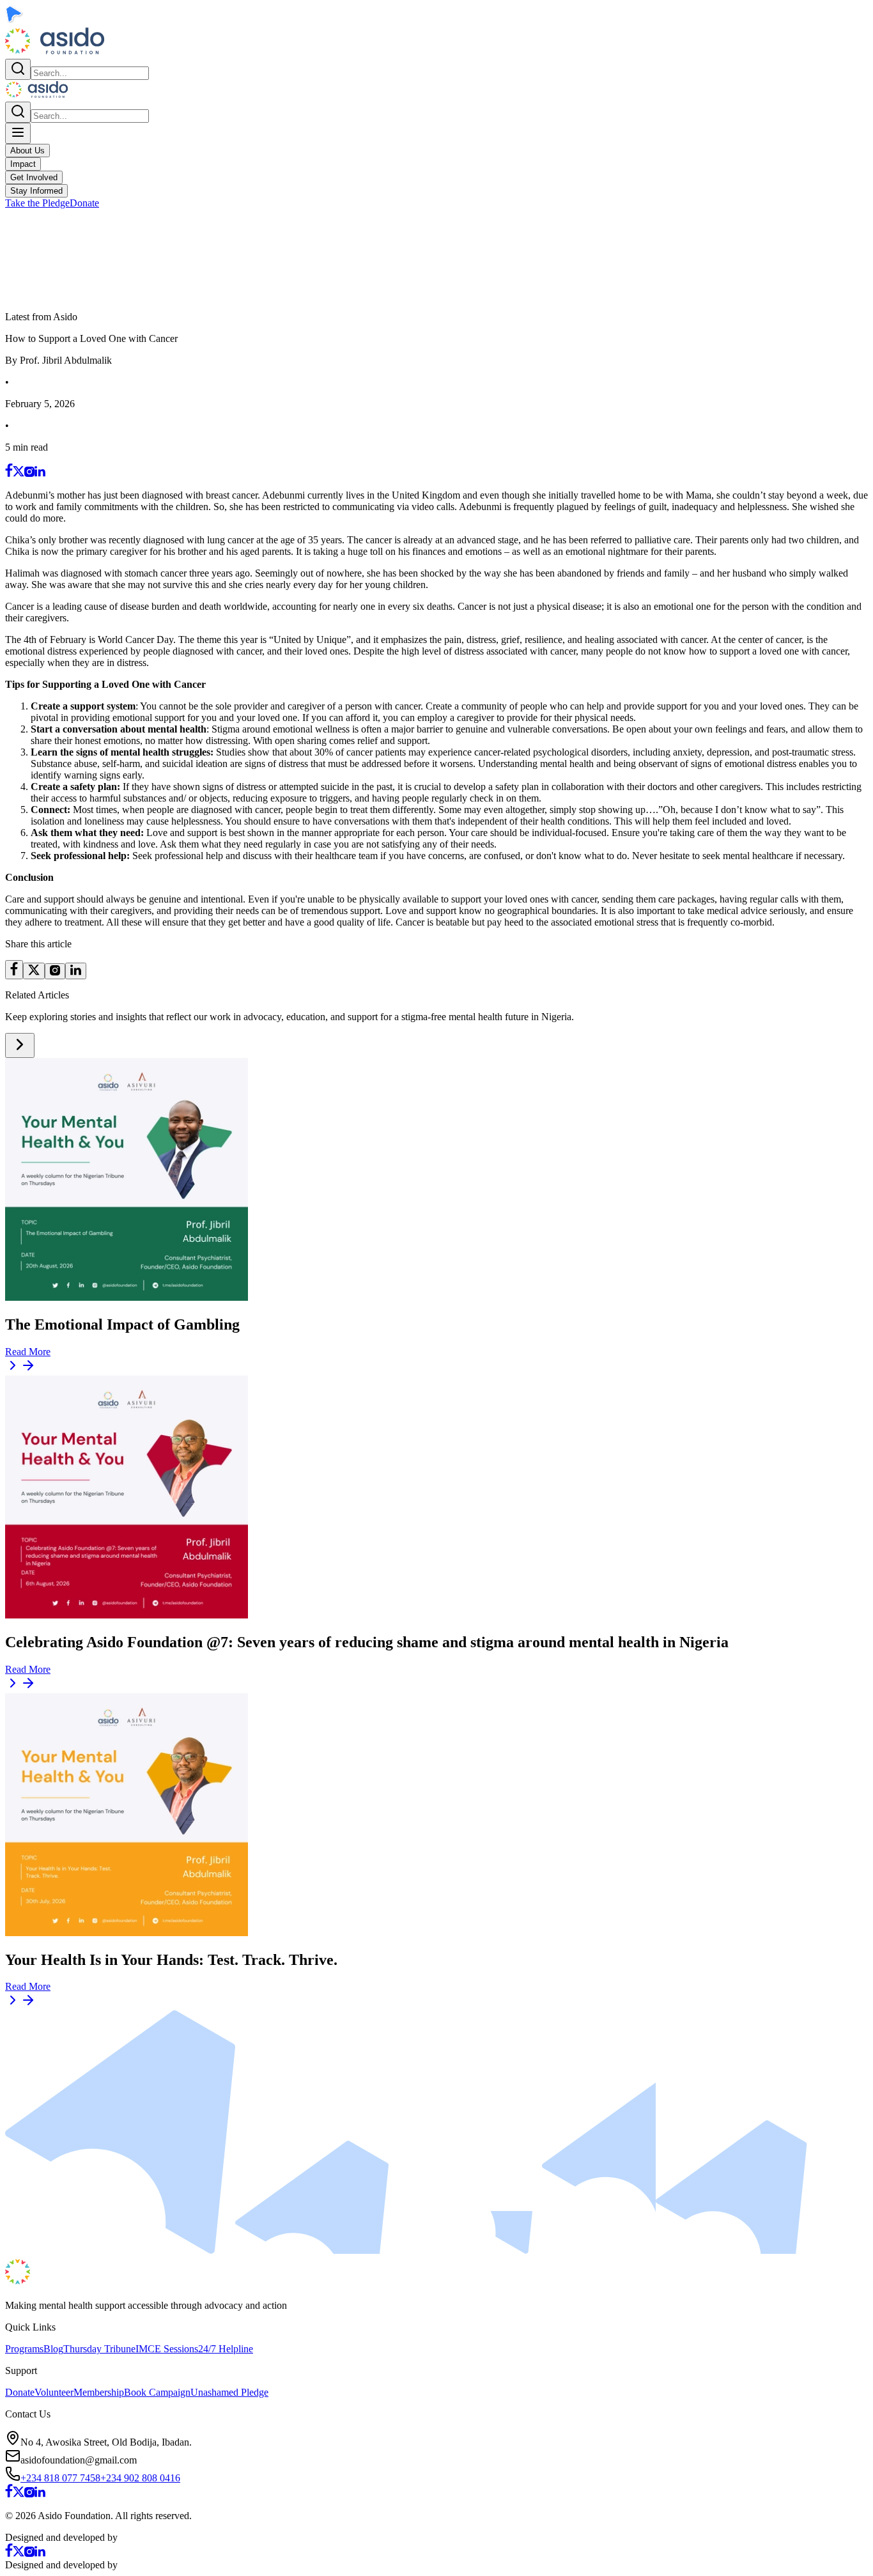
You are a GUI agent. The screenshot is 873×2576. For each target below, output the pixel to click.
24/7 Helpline (226, 2349)
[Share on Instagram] (55, 971)
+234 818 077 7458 (60, 2478)
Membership (99, 2392)
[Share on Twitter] (34, 971)
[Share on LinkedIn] (76, 971)
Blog (53, 2349)
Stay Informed (36, 191)
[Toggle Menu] (18, 133)
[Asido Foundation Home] (55, 53)
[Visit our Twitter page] (19, 473)
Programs (24, 2349)
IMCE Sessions (167, 2349)
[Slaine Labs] (149, 2537)
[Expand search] (18, 69)
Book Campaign (157, 2392)
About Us (27, 151)
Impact (23, 164)
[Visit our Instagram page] (29, 473)
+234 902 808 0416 (140, 2478)
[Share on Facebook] (14, 970)
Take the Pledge (37, 203)
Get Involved (34, 177)
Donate (84, 203)
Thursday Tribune (99, 2349)
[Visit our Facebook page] (9, 473)
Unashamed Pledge (229, 2392)
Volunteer (54, 2392)
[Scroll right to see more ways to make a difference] (20, 1045)
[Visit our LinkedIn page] (40, 473)
